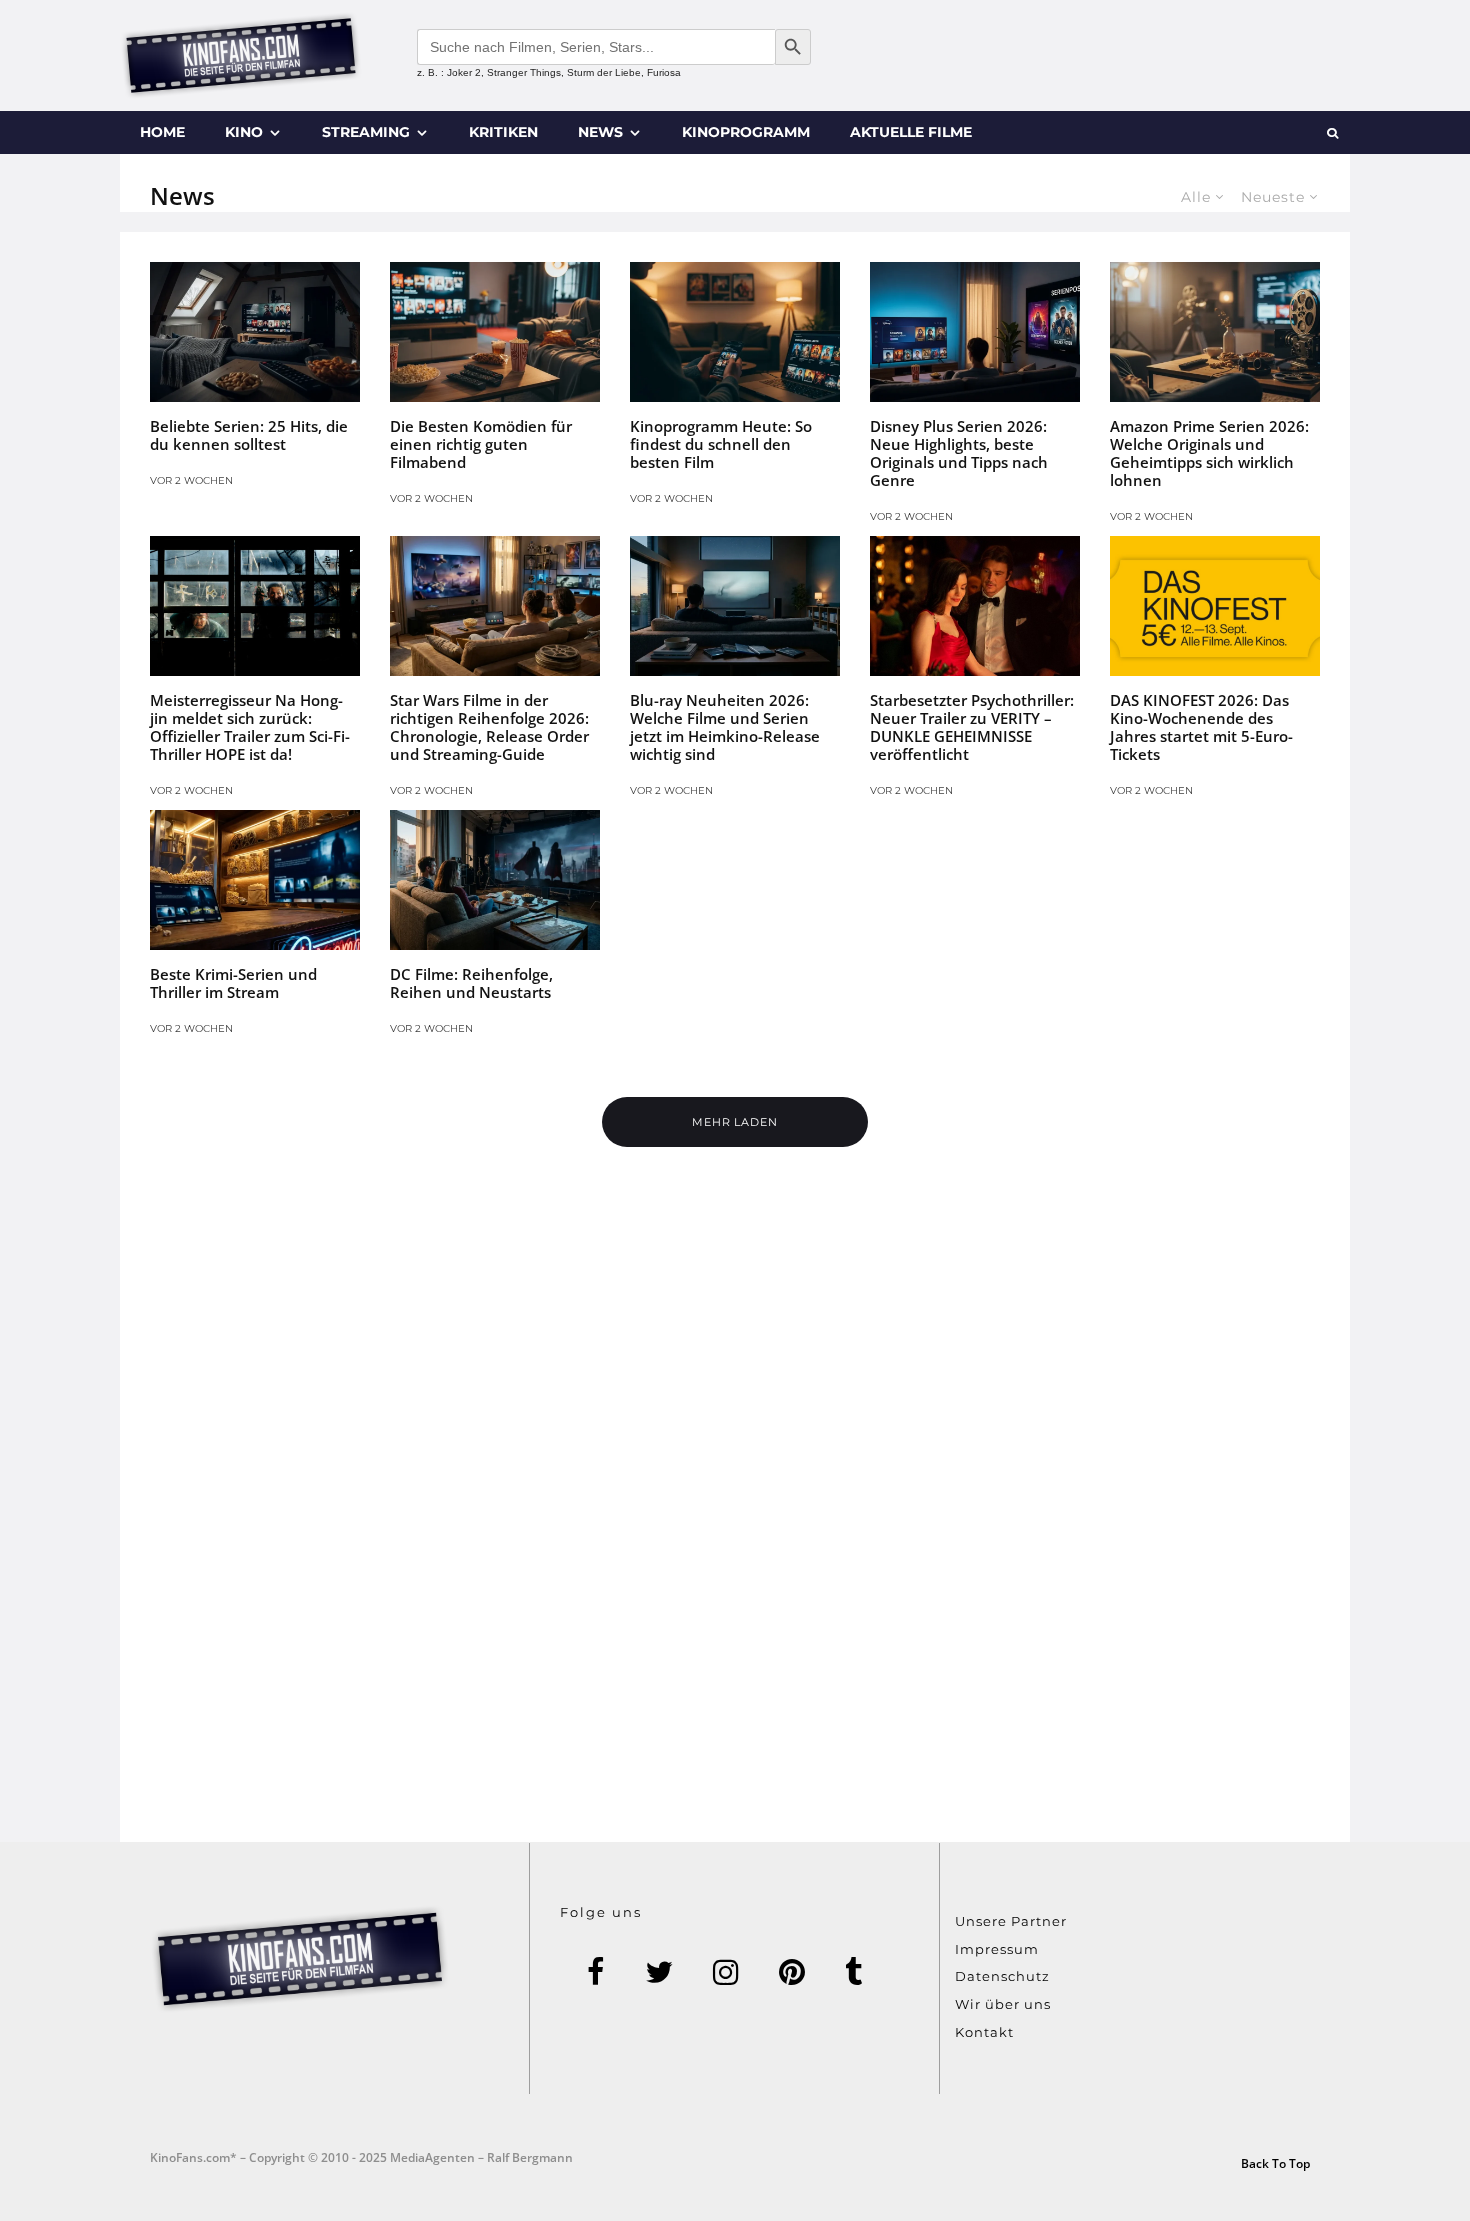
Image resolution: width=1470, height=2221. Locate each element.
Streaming (366, 132)
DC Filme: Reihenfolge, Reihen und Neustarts (471, 983)
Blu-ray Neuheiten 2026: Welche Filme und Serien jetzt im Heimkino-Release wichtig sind (725, 727)
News (600, 132)
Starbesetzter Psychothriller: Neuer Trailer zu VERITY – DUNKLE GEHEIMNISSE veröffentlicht (972, 727)
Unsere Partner (1011, 1921)
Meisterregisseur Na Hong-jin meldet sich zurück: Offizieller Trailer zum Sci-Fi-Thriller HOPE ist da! (250, 727)
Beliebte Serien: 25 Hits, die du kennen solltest (249, 435)
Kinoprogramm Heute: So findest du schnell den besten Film (721, 444)
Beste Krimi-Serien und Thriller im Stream (233, 983)
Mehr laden (735, 1122)
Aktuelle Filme (911, 132)
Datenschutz (1002, 1976)
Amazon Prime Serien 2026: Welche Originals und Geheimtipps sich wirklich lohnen (1209, 453)
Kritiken (503, 132)
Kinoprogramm (746, 132)
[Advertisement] (735, 1549)
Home (162, 132)
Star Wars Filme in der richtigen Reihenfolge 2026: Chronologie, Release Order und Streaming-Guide (489, 727)
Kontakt (984, 2032)
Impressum (997, 1949)
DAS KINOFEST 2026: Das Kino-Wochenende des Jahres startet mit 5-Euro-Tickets (1201, 727)
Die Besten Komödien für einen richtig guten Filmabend (481, 444)
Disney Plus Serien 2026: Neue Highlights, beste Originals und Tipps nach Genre (959, 453)
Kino (244, 132)
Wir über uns (1003, 2004)
